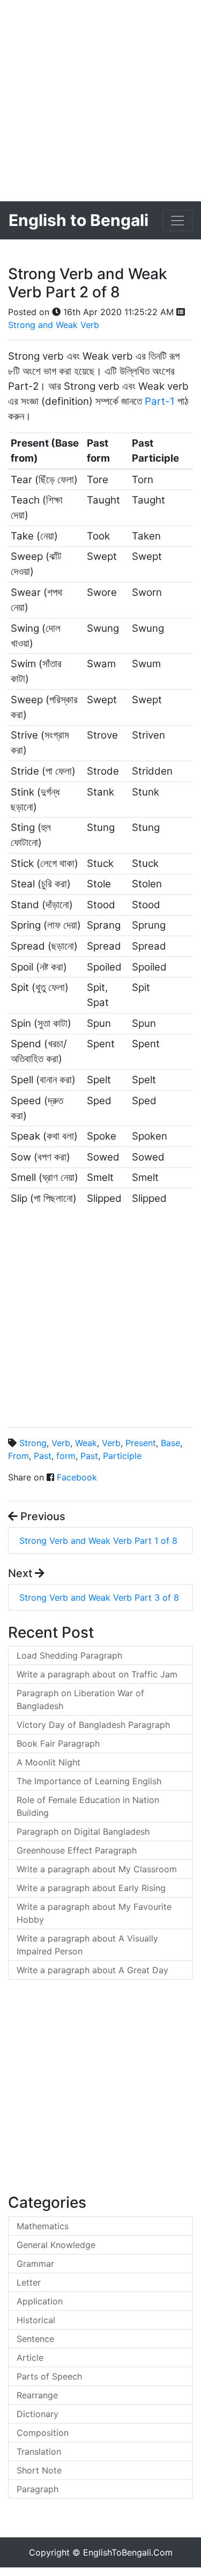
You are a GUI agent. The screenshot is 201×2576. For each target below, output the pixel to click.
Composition (43, 2433)
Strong (33, 1443)
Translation (39, 2451)
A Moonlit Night (49, 1762)
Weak (86, 1443)
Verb (61, 1443)
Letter (29, 2282)
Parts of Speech (49, 2376)
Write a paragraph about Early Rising (91, 1888)
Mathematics (43, 2226)
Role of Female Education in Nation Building (88, 1806)
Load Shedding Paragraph (69, 1655)
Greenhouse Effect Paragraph (77, 1850)
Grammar (35, 2264)
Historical (36, 2320)
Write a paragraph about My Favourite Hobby (94, 1913)
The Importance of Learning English (89, 1781)
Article (30, 2358)
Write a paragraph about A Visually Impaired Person (87, 1945)
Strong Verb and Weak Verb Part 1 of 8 (98, 1541)
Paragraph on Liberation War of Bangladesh (80, 1699)
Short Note (39, 2470)
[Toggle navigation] (177, 221)
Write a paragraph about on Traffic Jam (97, 1674)
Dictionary (38, 2414)
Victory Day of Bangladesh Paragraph (93, 1725)
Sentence (35, 2339)
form (66, 1456)
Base (170, 1443)
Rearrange (37, 2395)
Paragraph (38, 2489)
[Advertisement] (100, 101)
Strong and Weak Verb (54, 325)
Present (141, 1443)
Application (40, 2301)
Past (43, 1456)
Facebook (77, 1477)
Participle (122, 1456)
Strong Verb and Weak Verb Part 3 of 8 (99, 1597)
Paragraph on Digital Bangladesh (83, 1831)
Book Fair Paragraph (58, 1743)
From (18, 1456)
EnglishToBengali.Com (128, 2552)
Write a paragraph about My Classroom (97, 1869)
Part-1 (160, 401)
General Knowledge (56, 2245)
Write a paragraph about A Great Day (92, 1970)
